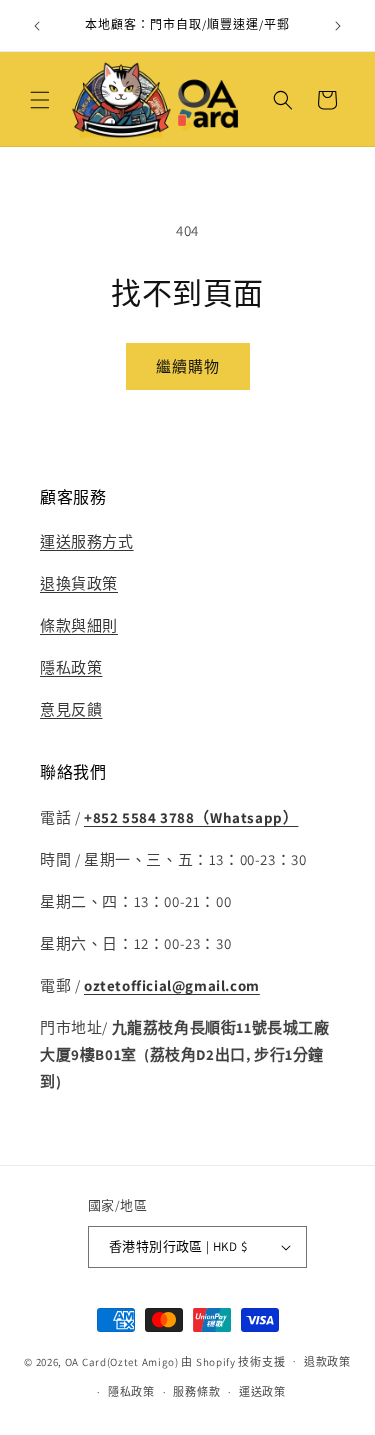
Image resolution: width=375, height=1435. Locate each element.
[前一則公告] (37, 26)
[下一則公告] (338, 26)
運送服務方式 (87, 541)
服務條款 (196, 1392)
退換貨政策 (79, 583)
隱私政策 (71, 667)
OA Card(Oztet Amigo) (122, 1361)
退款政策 (327, 1362)
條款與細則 (79, 625)
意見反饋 (71, 709)
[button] (40, 100)
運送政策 (262, 1392)
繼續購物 (188, 366)
